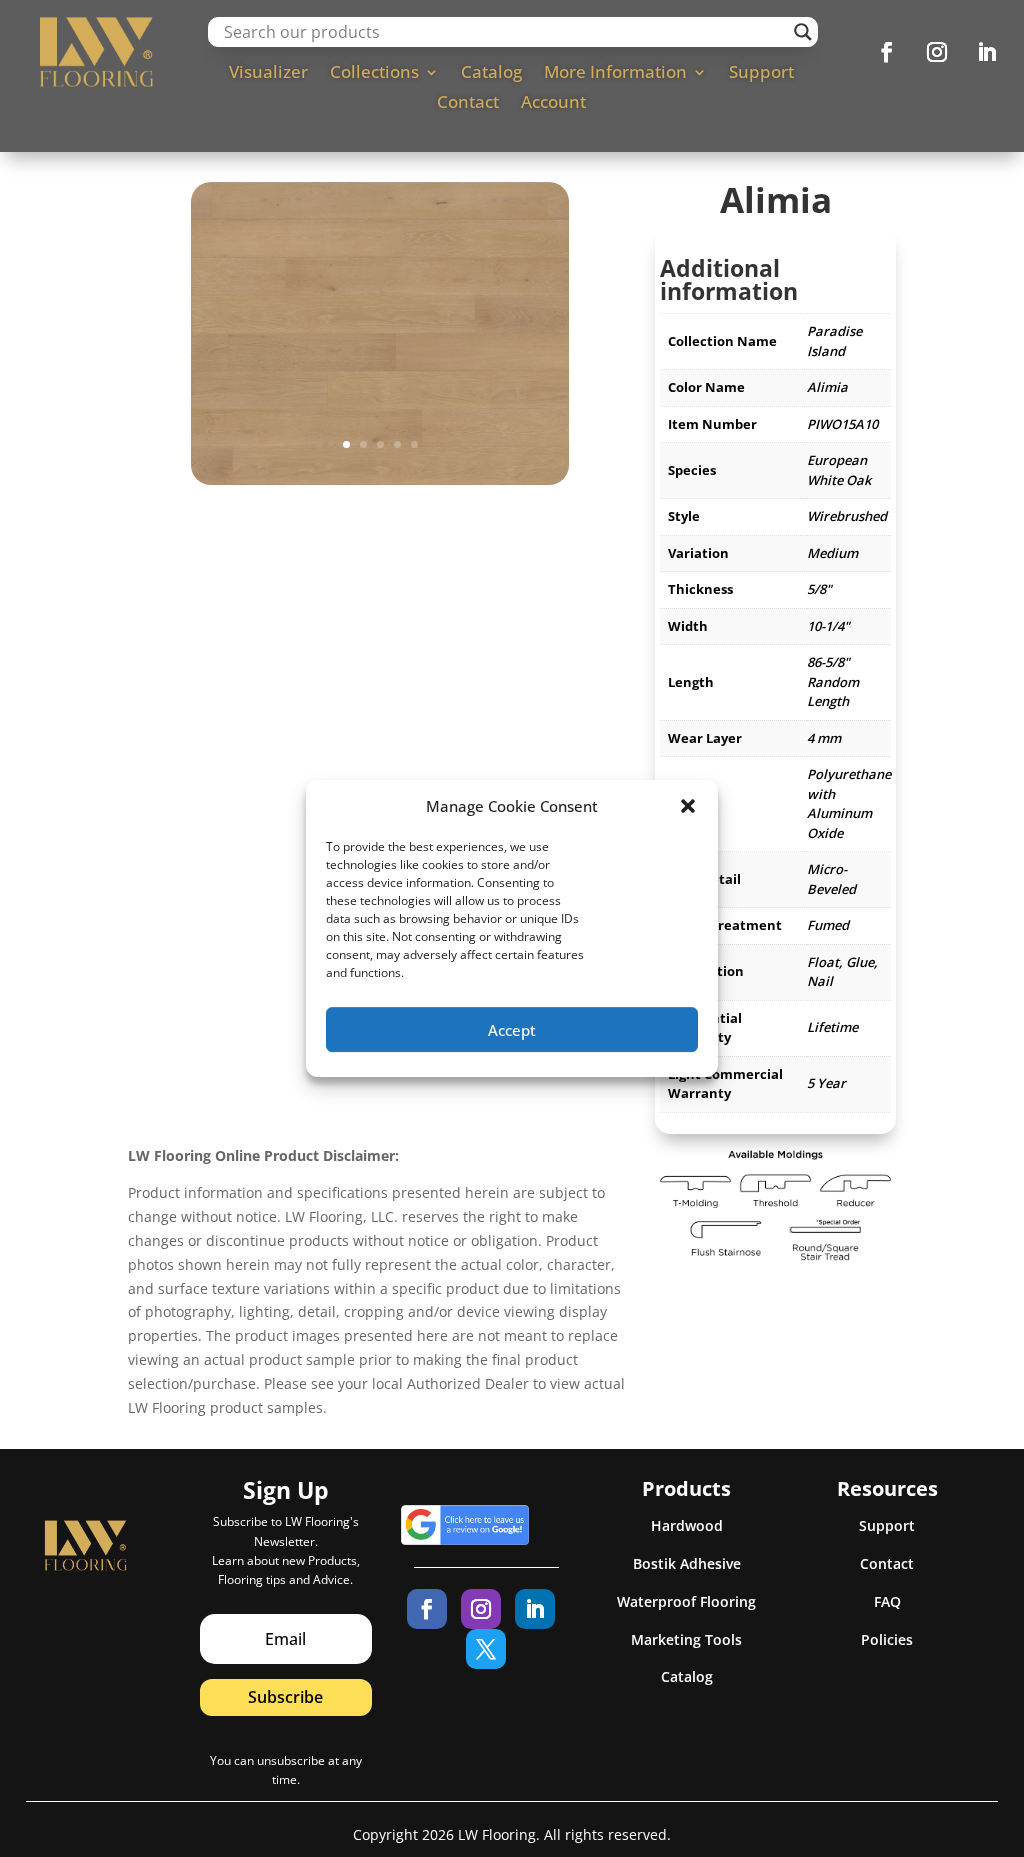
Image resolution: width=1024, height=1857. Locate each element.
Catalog (491, 74)
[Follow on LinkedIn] (987, 52)
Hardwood (687, 1525)
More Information (615, 74)
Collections (374, 74)
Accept (512, 1030)
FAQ (887, 1601)
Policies (887, 1639)
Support (761, 74)
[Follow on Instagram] (937, 52)
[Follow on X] (486, 1649)
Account (553, 104)
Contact (468, 104)
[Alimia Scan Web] (380, 479)
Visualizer (268, 74)
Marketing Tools (686, 1639)
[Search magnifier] (803, 32)
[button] (688, 806)
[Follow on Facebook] (887, 52)
